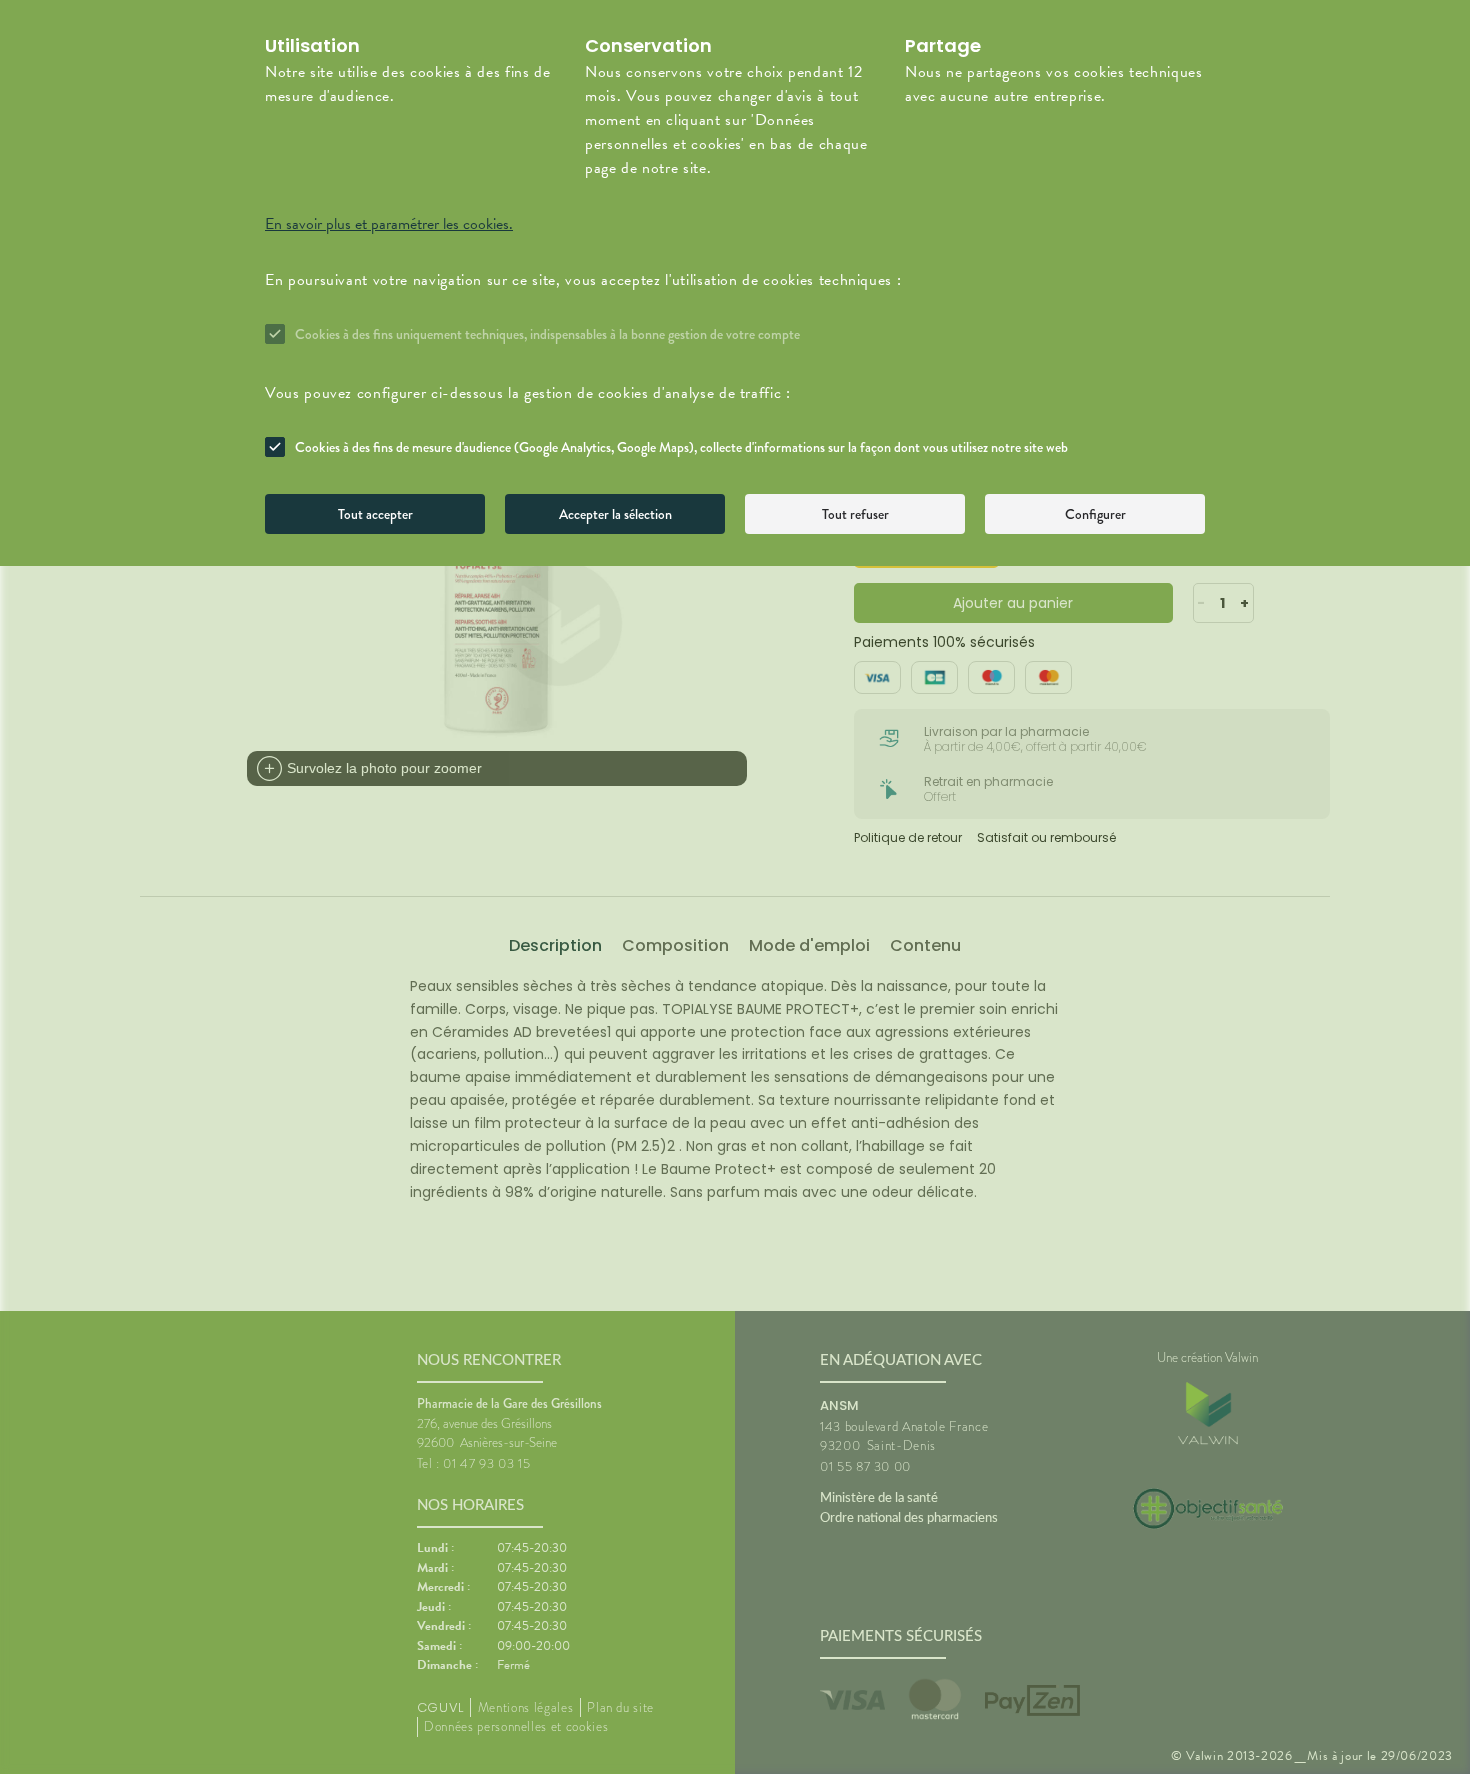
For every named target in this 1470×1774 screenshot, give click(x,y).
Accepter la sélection (615, 514)
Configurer (1095, 514)
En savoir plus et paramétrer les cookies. (389, 224)
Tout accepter (375, 514)
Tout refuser (855, 514)
